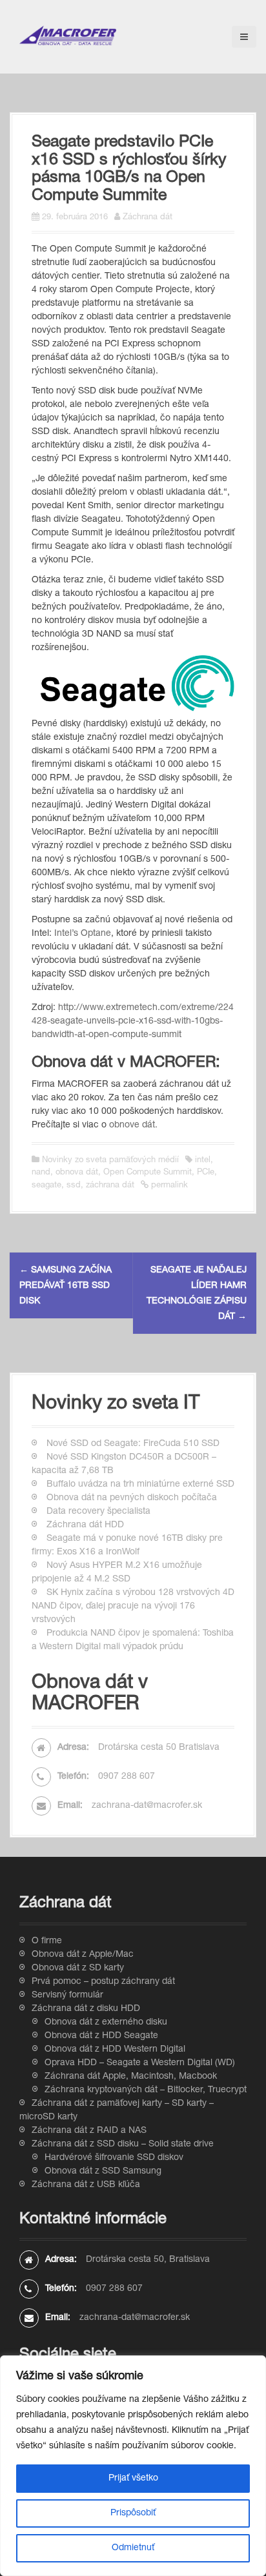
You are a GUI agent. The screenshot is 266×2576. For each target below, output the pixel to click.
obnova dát (77, 1173)
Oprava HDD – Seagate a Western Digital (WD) (140, 2063)
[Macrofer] (68, 36)
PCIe (206, 1173)
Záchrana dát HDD (85, 1525)
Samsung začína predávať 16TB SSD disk (66, 1286)
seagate (46, 1186)
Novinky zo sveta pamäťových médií (110, 1161)
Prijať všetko (133, 2479)
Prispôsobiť (133, 2513)
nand (41, 1173)
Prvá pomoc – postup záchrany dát (103, 1982)
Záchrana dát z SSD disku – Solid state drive (123, 2145)
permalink (168, 1186)
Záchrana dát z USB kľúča (86, 2185)
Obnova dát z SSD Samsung (103, 2172)
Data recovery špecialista (98, 1512)
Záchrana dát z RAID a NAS (89, 2131)
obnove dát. (133, 1125)
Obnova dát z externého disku (106, 2023)
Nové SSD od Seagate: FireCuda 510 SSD (133, 1444)
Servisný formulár (67, 1996)
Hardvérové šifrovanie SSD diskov (114, 2158)
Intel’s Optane (83, 934)
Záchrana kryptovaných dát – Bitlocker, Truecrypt (146, 2090)
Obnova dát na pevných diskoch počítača (132, 1498)
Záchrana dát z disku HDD (86, 2009)
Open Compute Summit (148, 1173)
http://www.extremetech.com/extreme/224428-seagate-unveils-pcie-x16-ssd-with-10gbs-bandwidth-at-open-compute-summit (133, 1022)
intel (203, 1161)
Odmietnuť (133, 2548)
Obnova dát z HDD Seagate (101, 2036)
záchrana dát (110, 1186)
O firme (47, 1941)
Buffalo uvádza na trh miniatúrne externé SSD (140, 1485)
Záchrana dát (148, 218)
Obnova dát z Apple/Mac (83, 1955)
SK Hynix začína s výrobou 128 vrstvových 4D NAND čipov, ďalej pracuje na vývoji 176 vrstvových (133, 1607)
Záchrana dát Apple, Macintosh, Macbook (131, 2077)
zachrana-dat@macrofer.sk (147, 1806)
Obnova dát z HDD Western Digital (115, 2050)
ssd (74, 1186)
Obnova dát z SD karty (78, 1968)
